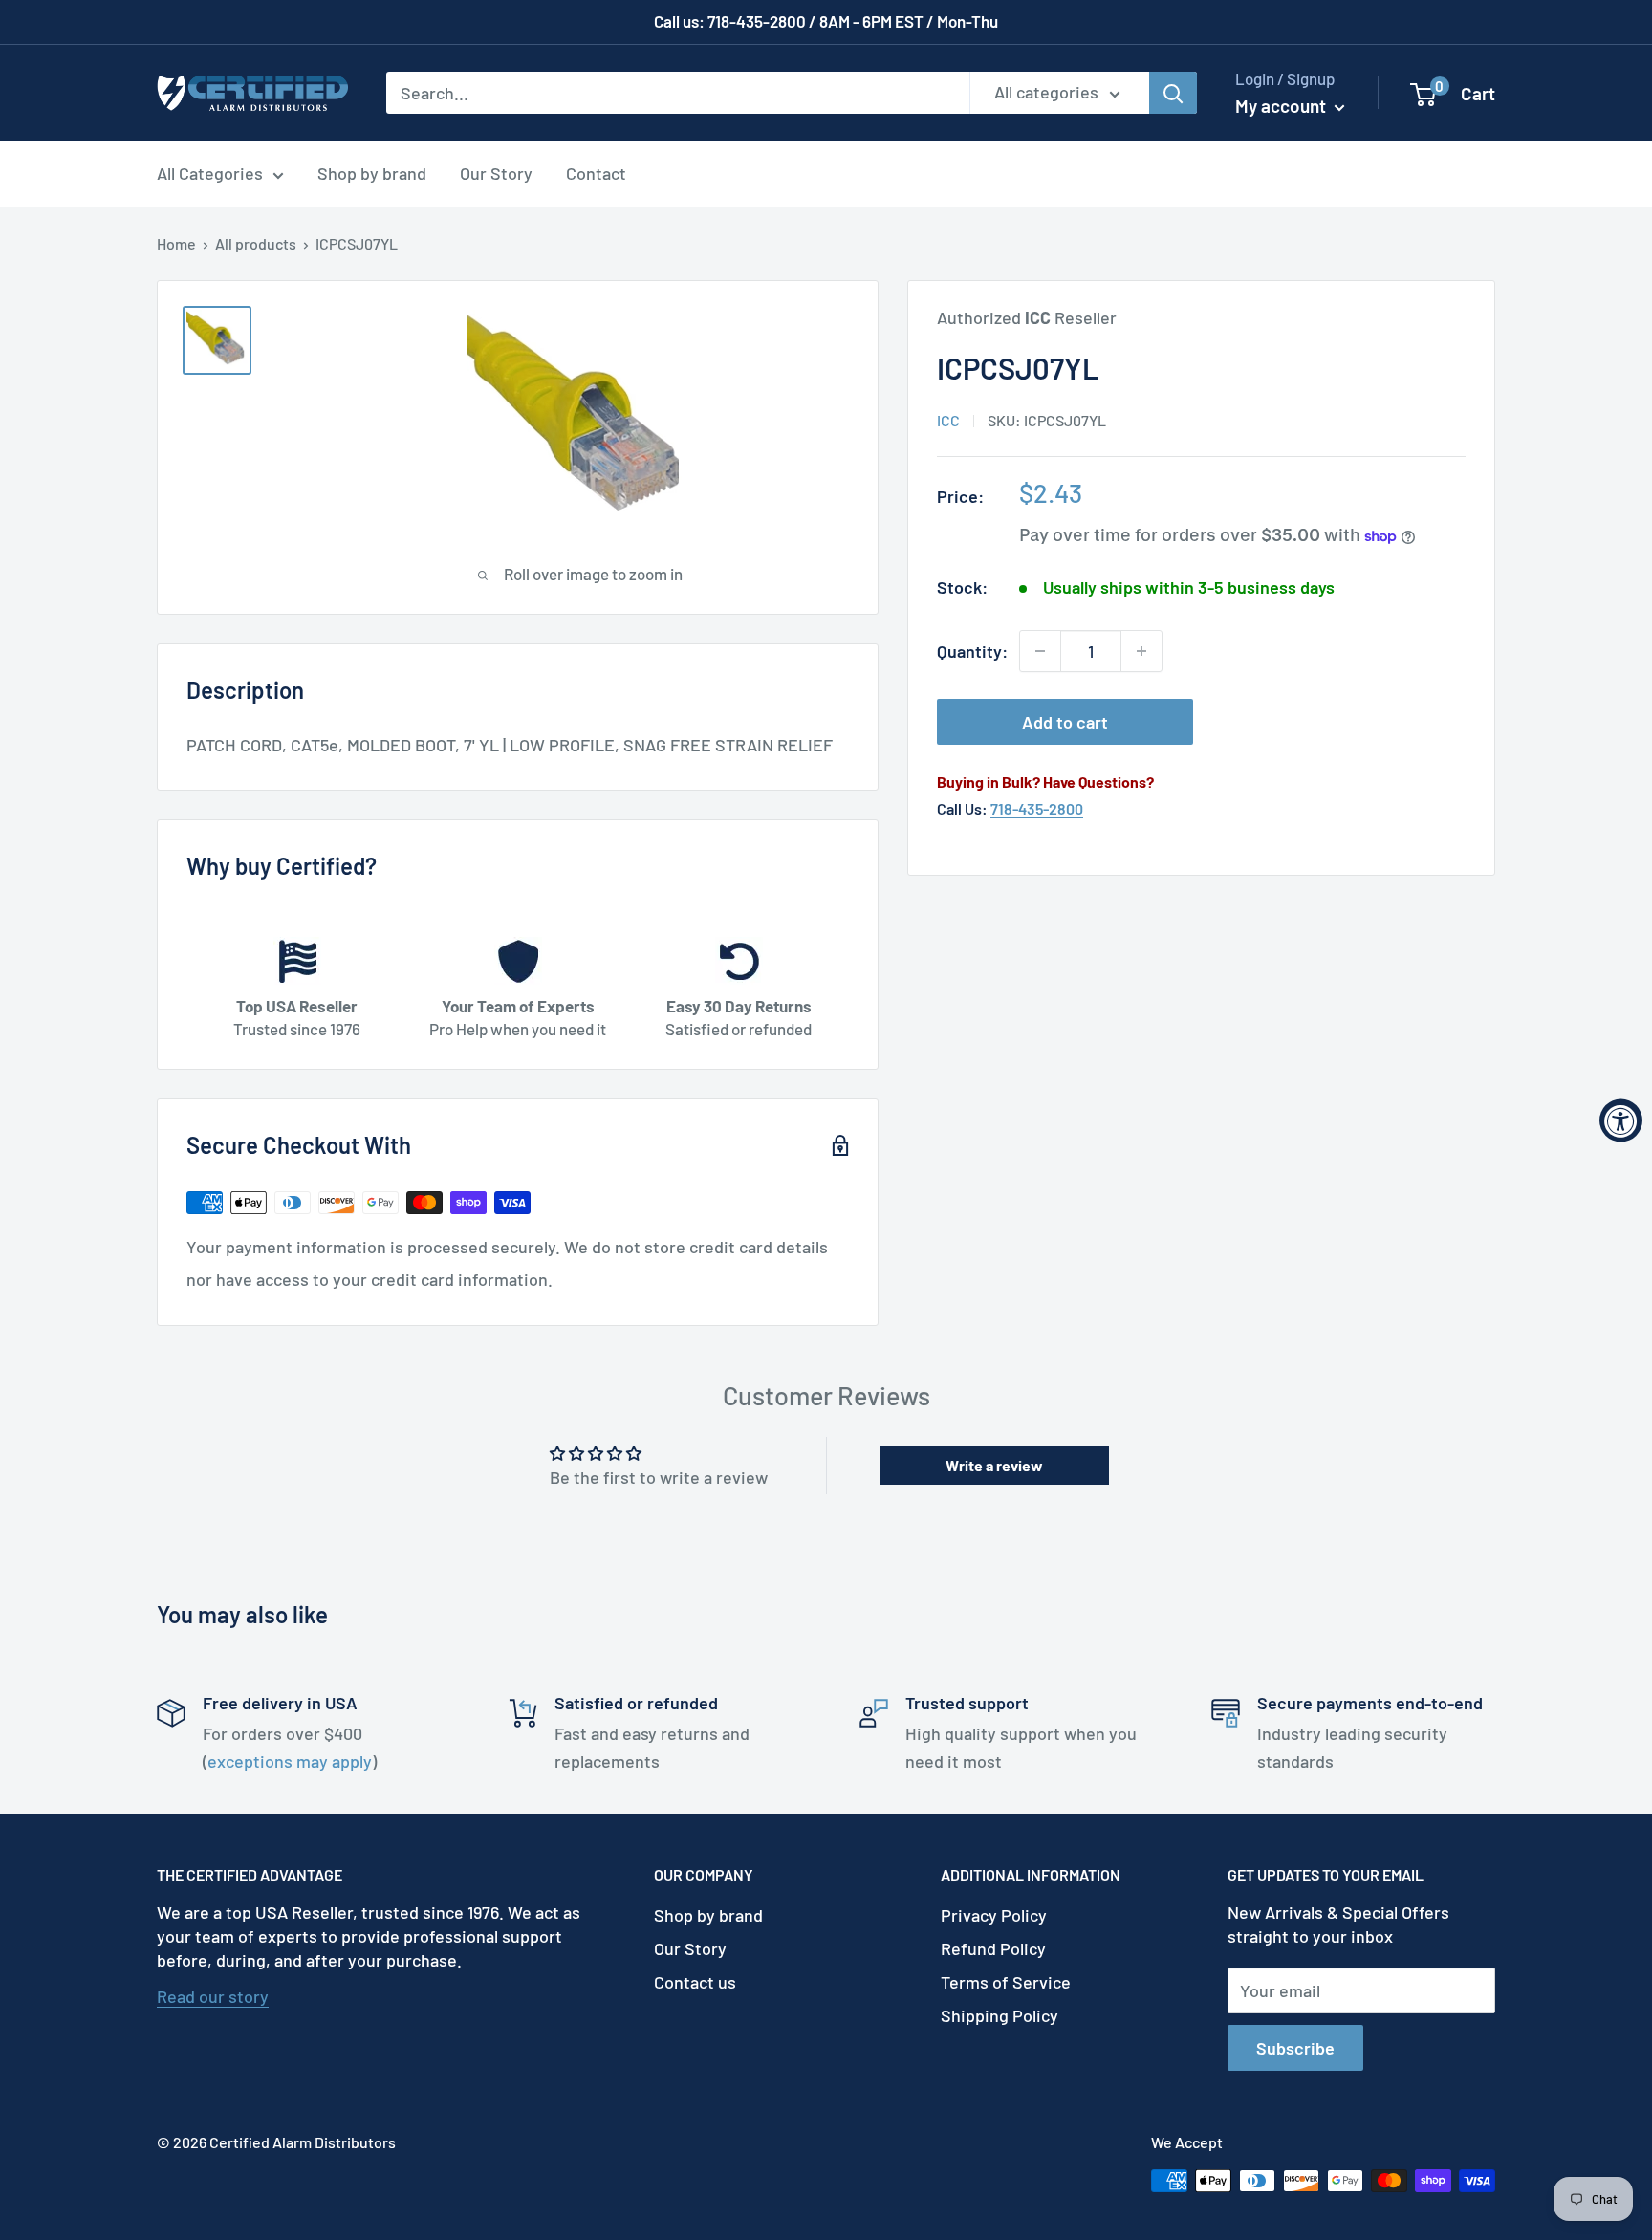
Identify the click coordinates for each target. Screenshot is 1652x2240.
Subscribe (1295, 2048)
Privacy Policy (994, 1915)
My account (1282, 106)
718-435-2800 (1037, 808)
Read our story (213, 1996)
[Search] (1173, 93)
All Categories (210, 173)
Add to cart (1065, 722)
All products (256, 243)
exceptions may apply (290, 1761)
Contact (596, 173)
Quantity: (972, 651)
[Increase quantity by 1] (1141, 651)
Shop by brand (372, 173)
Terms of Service (1006, 1982)
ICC (948, 420)
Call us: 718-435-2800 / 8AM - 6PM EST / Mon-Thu (826, 21)
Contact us (695, 1982)
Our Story (496, 173)
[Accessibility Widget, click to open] (1621, 1120)
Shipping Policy (1000, 2015)
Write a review (994, 1465)
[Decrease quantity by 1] (1040, 651)
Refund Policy (993, 1948)
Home (176, 243)
